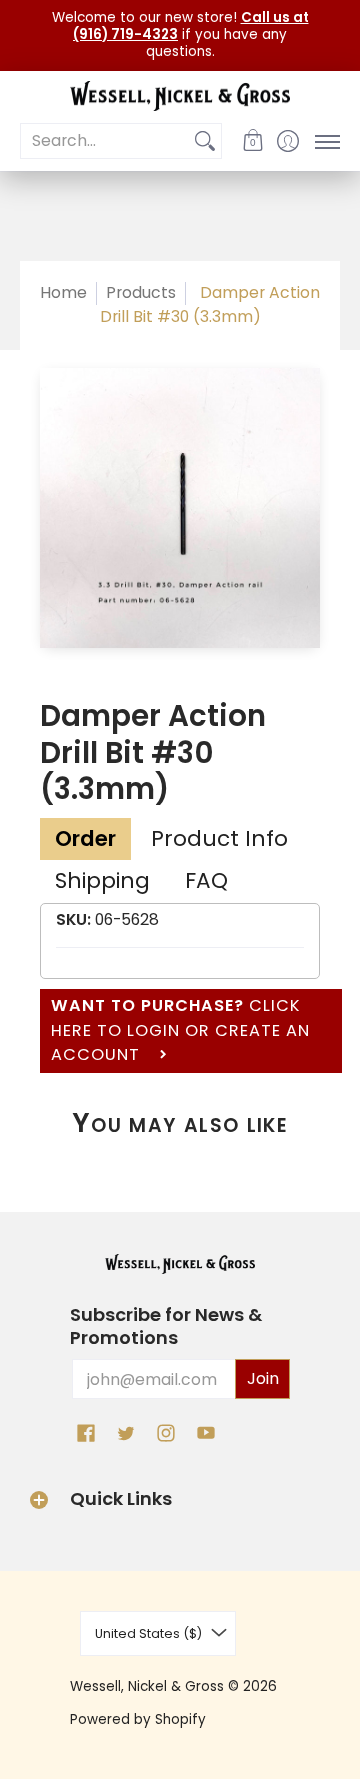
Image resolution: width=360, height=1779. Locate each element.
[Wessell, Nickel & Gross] (180, 96)
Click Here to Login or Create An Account (180, 1030)
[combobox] (105, 141)
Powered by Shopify (138, 1719)
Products (141, 292)
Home (63, 292)
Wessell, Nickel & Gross (147, 1686)
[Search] (205, 141)
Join (263, 1378)
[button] (252, 141)
